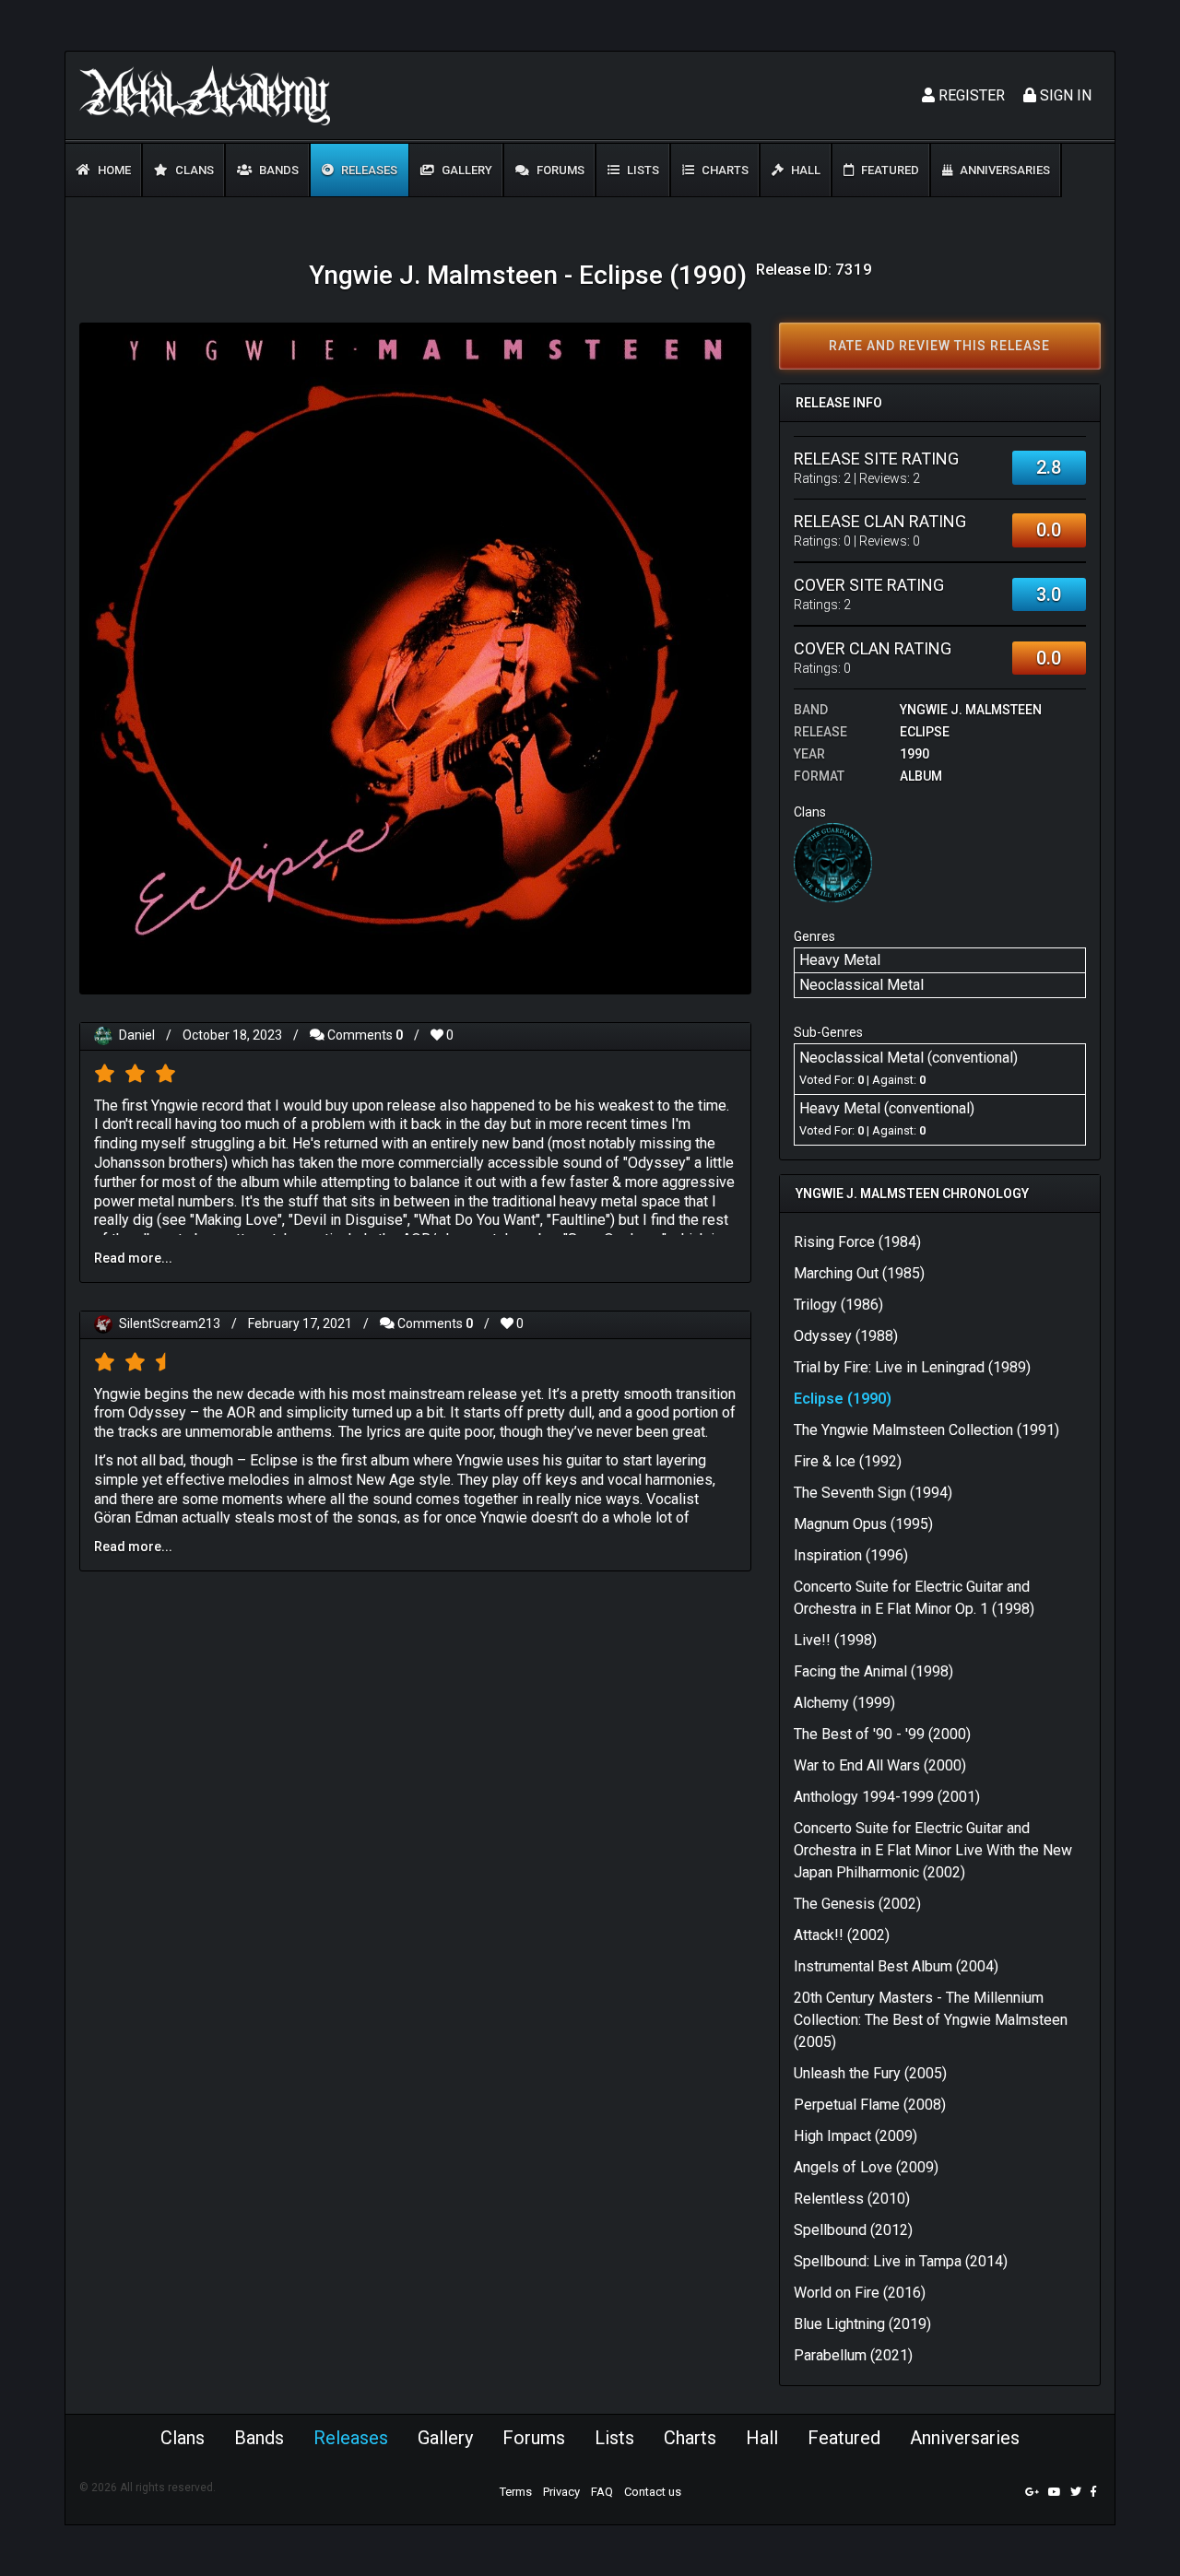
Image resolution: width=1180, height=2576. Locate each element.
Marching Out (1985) (859, 1273)
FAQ (602, 2492)
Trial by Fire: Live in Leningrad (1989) (912, 1367)
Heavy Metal (840, 960)
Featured (889, 170)
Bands (277, 170)
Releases (368, 170)
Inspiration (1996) (851, 1555)
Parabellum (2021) (853, 2355)
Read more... (133, 1258)
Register (970, 95)
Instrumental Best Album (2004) (896, 1966)
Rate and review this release (939, 346)
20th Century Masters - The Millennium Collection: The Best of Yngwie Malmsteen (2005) (931, 2020)
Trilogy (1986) (838, 1305)
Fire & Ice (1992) (848, 1461)
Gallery (466, 170)
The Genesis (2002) (857, 1904)
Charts (724, 170)
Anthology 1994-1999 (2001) (887, 1797)
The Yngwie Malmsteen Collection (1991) (926, 1430)
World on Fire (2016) (860, 2293)
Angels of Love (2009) (866, 2167)
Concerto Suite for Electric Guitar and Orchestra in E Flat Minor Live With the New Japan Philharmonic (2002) (933, 1850)
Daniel (137, 1035)
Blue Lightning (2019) (862, 2324)
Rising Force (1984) (857, 1242)
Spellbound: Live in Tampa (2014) (901, 2261)
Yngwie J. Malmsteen (971, 710)
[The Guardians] (833, 862)
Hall (804, 170)
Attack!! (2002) (842, 1935)
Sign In (1064, 95)
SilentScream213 (170, 1323)
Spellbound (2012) (853, 2230)
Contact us (653, 2492)
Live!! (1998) (835, 1640)
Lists (642, 170)
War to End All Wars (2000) (880, 1765)
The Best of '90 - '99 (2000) (882, 1734)
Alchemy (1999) (844, 1703)
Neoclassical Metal (861, 985)
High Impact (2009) (855, 2136)
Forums (559, 170)
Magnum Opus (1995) (863, 1524)
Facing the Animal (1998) (873, 1671)
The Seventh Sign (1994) (873, 1493)
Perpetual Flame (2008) (870, 2105)
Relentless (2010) (852, 2199)
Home (113, 170)
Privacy (561, 2492)
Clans (193, 170)
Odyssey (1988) (846, 1336)
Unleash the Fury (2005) (870, 2073)
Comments (364, 1035)
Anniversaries (1003, 170)
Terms (516, 2492)
